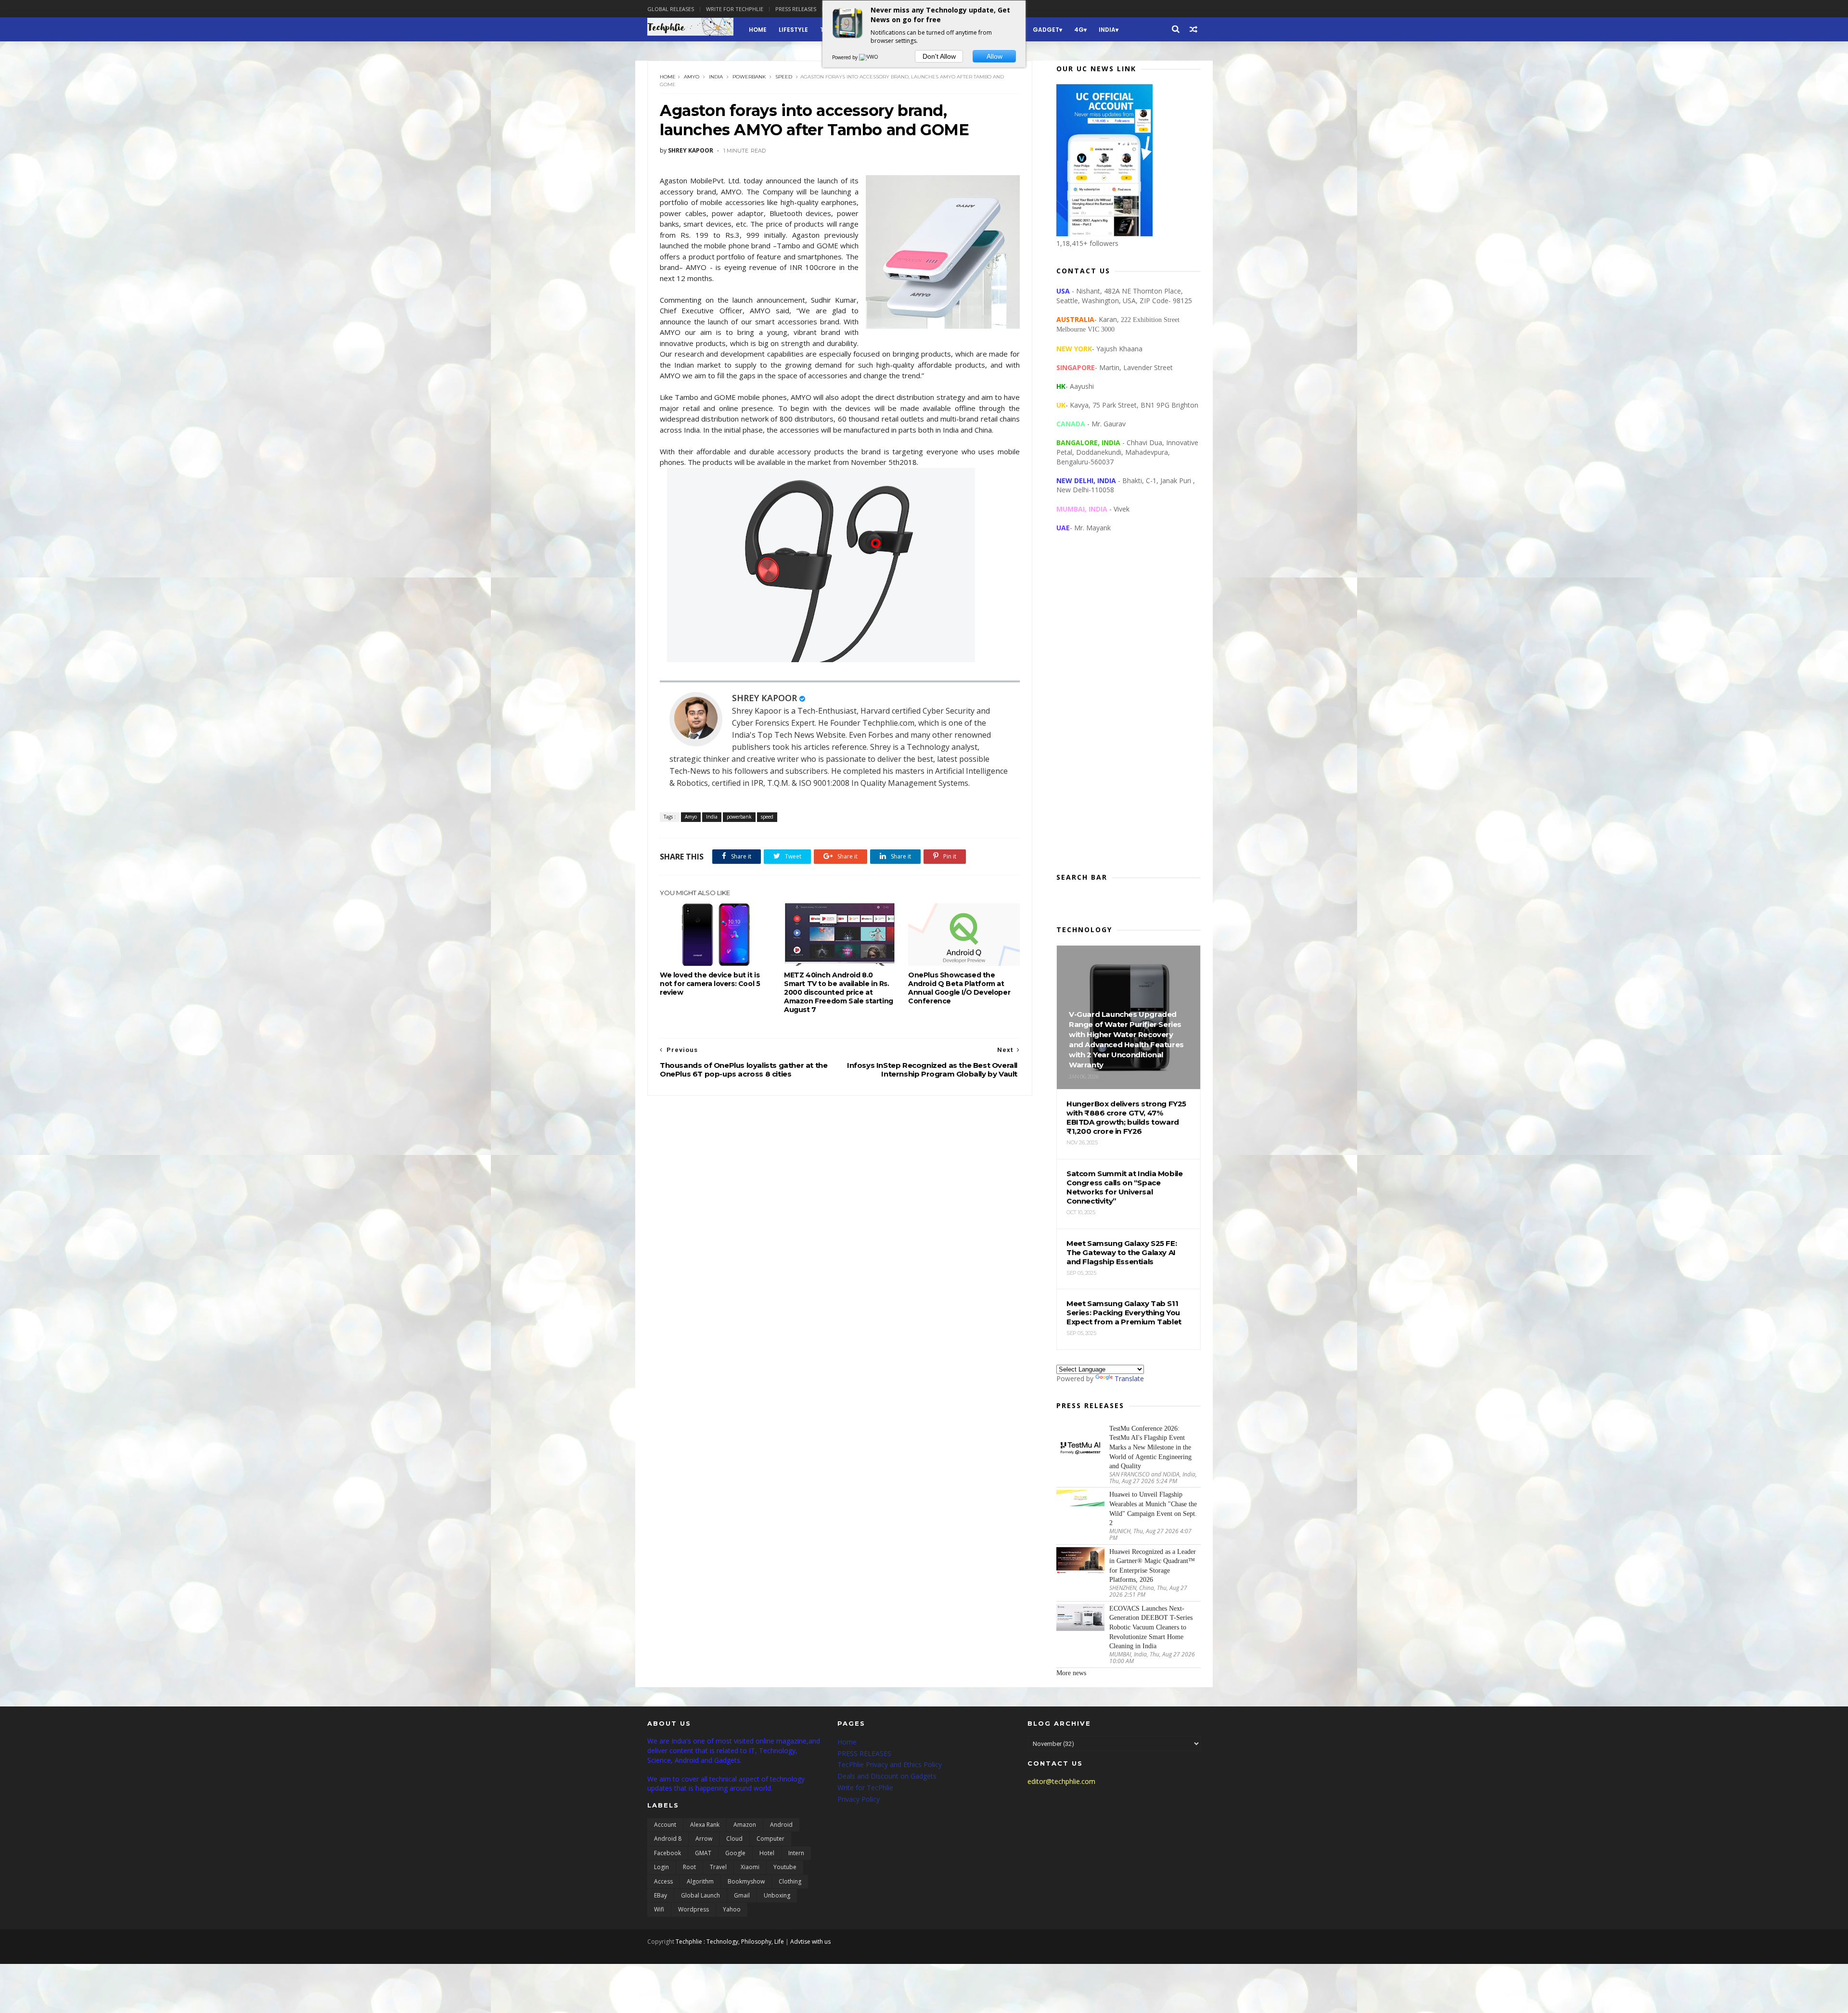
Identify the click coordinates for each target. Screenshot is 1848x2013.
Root (689, 1867)
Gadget (1046, 30)
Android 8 (668, 1839)
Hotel (767, 1853)
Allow (995, 56)
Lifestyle (793, 30)
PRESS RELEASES (864, 1753)
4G (1079, 30)
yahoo (732, 1909)
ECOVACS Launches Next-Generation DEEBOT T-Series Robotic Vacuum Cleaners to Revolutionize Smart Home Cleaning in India (1151, 1627)
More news (1071, 1673)
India (1107, 30)
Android (781, 1825)
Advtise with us (810, 1942)
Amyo (692, 77)
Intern (796, 1853)
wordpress (693, 1909)
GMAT (703, 1853)
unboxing (777, 1895)
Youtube (785, 1867)
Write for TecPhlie (865, 1788)
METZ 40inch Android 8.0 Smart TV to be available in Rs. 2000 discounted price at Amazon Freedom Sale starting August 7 (839, 992)
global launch (700, 1895)
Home (758, 30)
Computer (770, 1839)
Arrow (704, 1839)
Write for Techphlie (735, 9)
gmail (742, 1895)
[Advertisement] (1129, 710)
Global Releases (671, 9)
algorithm (700, 1881)
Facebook (667, 1853)
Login (661, 1867)
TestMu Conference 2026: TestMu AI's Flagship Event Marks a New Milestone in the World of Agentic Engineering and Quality (1150, 1447)
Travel (718, 1867)
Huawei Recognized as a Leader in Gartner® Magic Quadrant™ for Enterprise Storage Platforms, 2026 (1153, 1566)
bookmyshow (746, 1881)
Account (665, 1825)
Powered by (846, 57)
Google (735, 1853)
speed (784, 77)
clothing (790, 1881)
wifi (659, 1909)
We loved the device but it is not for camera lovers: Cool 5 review (710, 984)
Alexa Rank (705, 1825)
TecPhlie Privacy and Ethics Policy (890, 1764)
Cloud (734, 1839)
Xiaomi (750, 1867)
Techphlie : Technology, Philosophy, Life (730, 1942)
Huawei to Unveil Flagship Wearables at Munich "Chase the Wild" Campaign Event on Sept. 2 (1153, 1509)
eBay (661, 1895)
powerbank (749, 77)
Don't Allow (939, 56)
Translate (1129, 1378)
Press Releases (796, 9)
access (663, 1881)
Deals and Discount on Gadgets (887, 1776)
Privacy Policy (859, 1799)
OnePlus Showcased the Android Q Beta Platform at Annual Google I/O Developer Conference (959, 988)
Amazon (745, 1825)
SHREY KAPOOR (764, 698)
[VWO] (869, 57)
